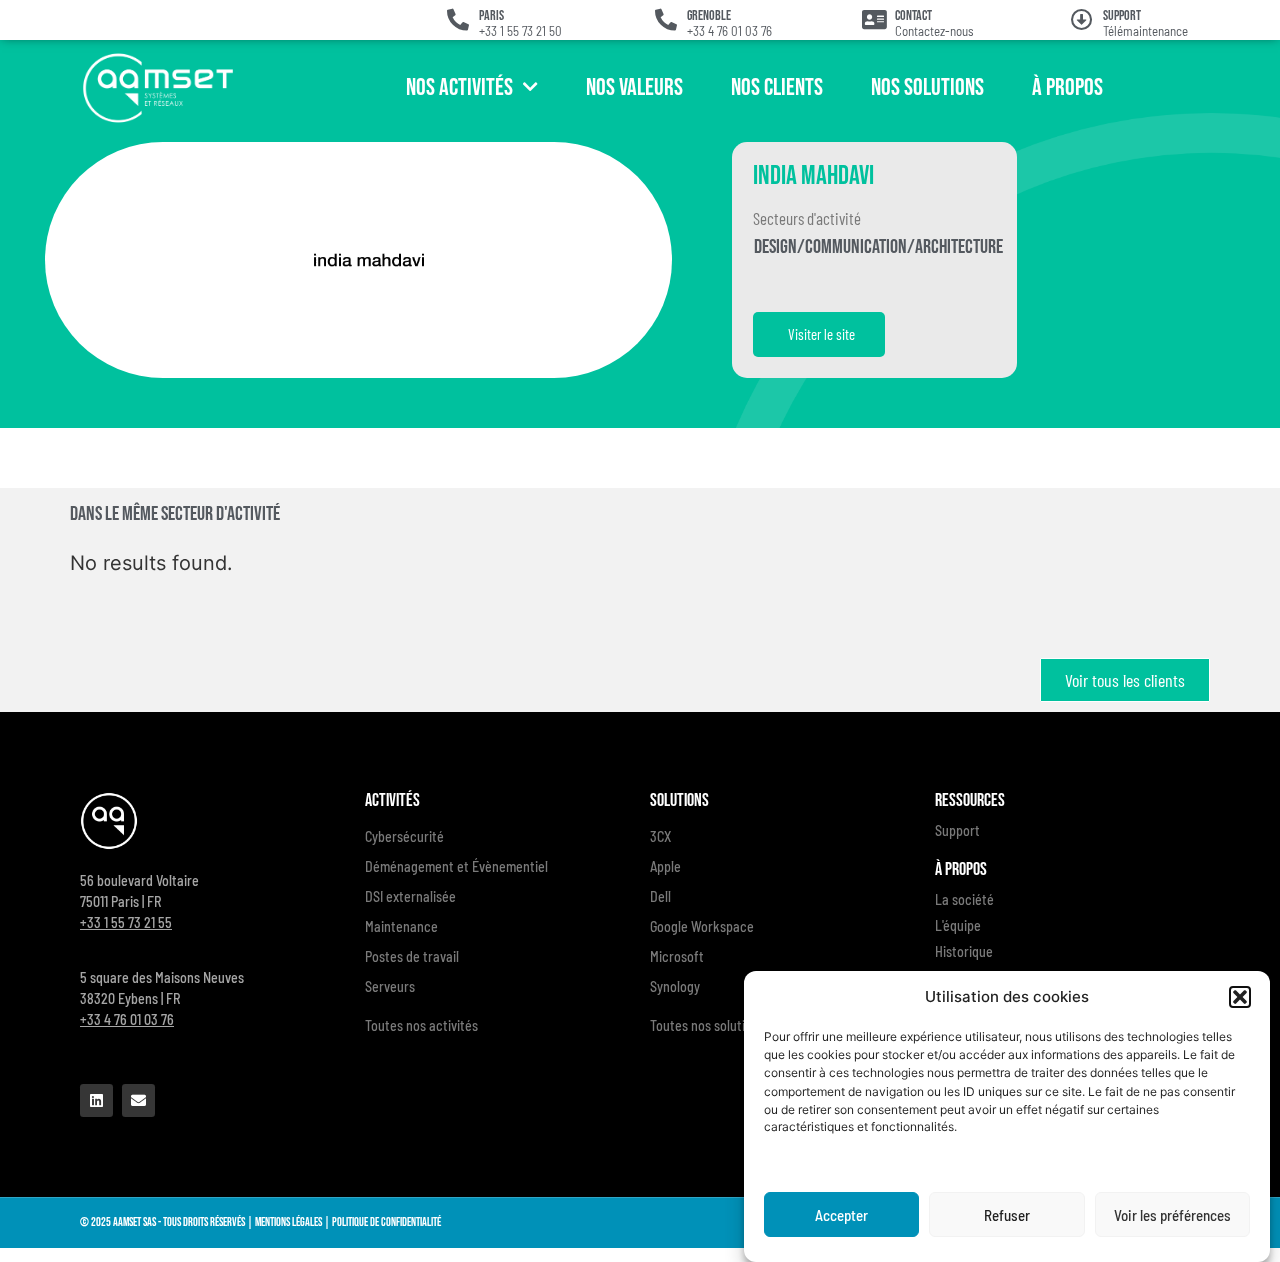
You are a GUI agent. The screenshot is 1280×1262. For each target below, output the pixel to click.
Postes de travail (412, 956)
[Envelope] (138, 1100)
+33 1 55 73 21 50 (520, 31)
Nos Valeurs (634, 87)
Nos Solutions (927, 87)
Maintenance (401, 926)
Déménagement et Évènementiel (456, 866)
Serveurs (390, 986)
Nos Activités (459, 87)
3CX (660, 836)
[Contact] (874, 20)
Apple (665, 866)
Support (1122, 15)
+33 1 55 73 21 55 (126, 922)
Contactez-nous (934, 31)
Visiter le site (821, 334)
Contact (913, 15)
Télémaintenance (1145, 31)
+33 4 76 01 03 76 (729, 31)
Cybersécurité (404, 836)
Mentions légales (288, 1222)
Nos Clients (777, 87)
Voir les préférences (1172, 1215)
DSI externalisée (410, 896)
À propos (1067, 87)
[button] (1240, 997)
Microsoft (677, 956)
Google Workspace (702, 926)
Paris (491, 15)
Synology (675, 986)
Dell (660, 896)
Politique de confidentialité (386, 1222)
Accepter (841, 1215)
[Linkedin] (96, 1100)
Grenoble (709, 15)
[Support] (1082, 20)
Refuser (1007, 1215)
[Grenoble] (666, 20)
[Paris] (458, 20)
